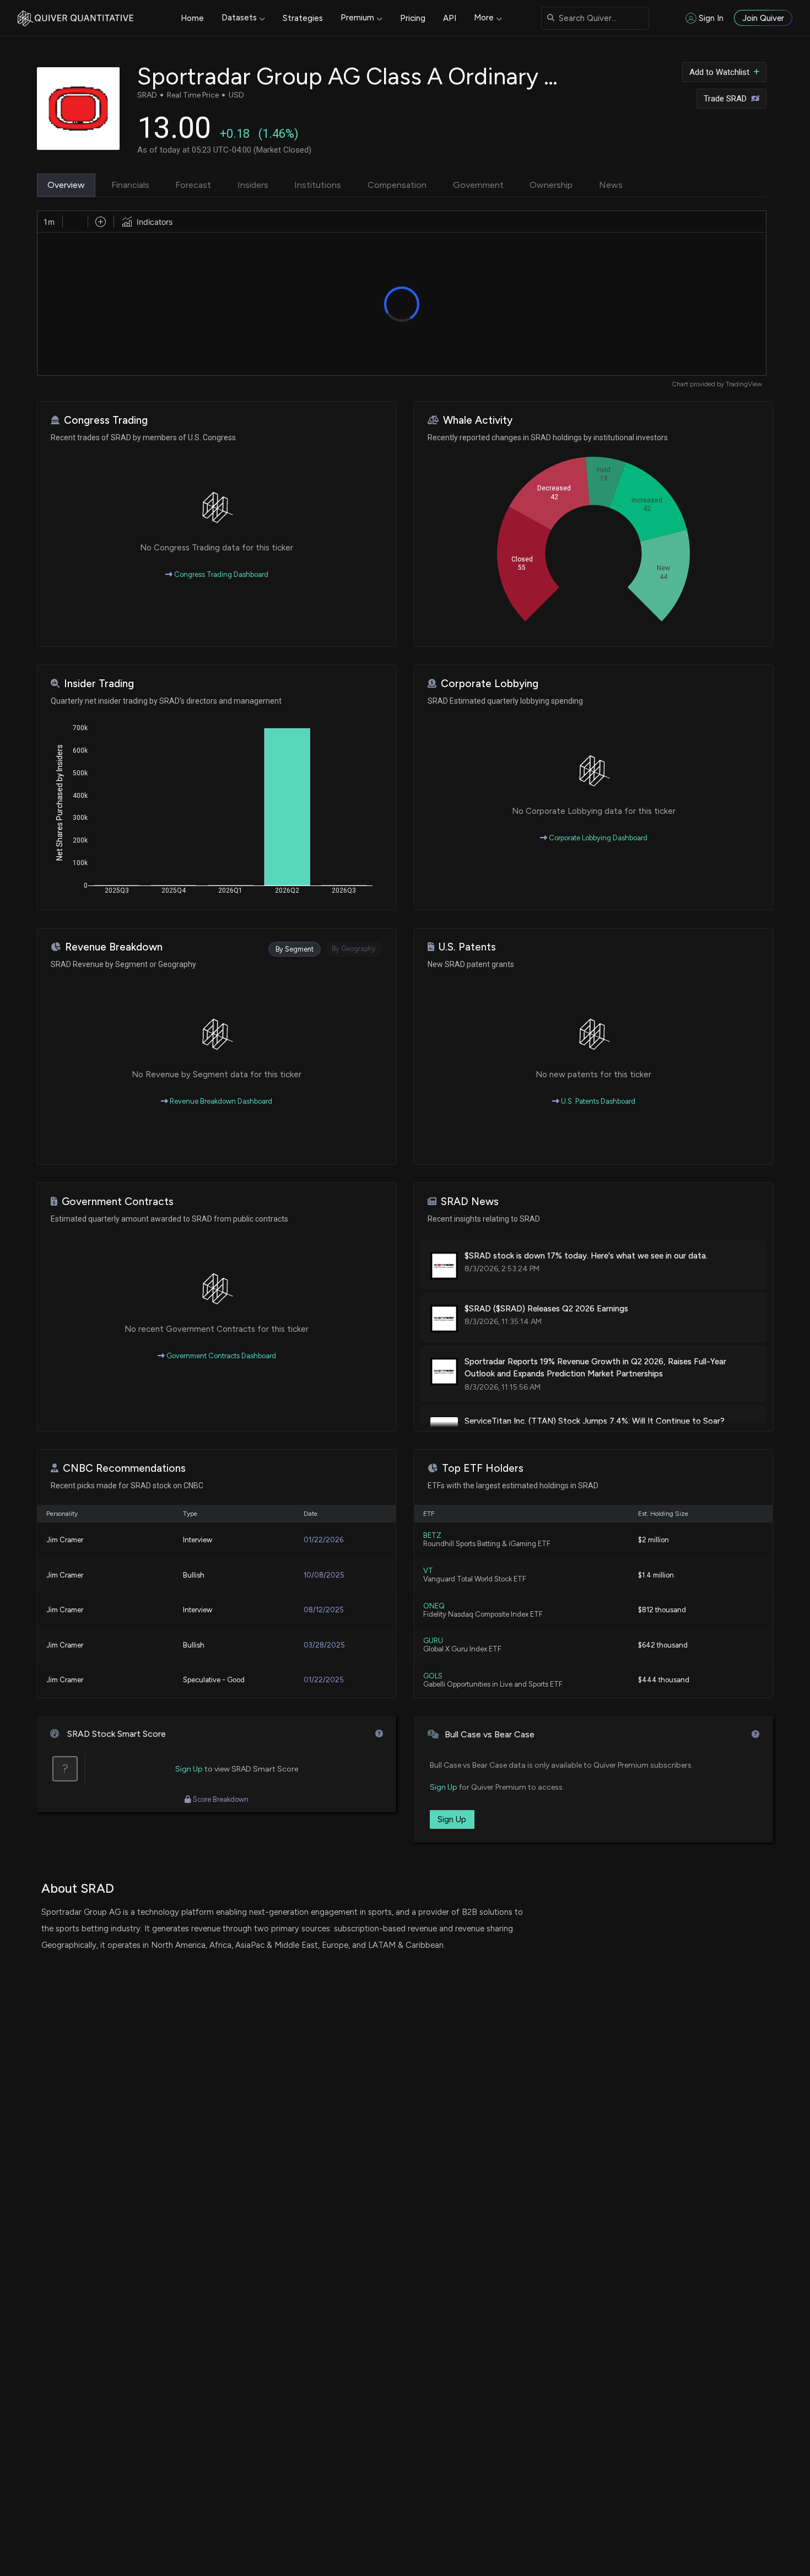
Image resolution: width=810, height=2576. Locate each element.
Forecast (193, 185)
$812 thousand (662, 1610)
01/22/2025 (324, 1680)
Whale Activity (478, 420)
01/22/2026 (323, 1540)
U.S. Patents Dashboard (597, 1101)
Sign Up (189, 1769)
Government (478, 185)
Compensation (397, 185)
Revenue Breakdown (114, 947)
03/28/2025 (324, 1645)
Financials (130, 185)
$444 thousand (664, 1680)
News (611, 185)
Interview (198, 1540)
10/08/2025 (324, 1575)
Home (192, 18)
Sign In (711, 18)
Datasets (239, 18)
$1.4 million (656, 1575)
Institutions (318, 185)
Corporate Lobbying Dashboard (597, 838)
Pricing (413, 18)
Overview (66, 185)
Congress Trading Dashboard (220, 574)
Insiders (253, 185)
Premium (357, 18)
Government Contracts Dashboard (220, 1356)
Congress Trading (106, 420)
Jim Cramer (65, 1540)
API (450, 18)
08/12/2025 (324, 1610)
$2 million (654, 1540)
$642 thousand (663, 1645)
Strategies (303, 18)
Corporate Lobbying (490, 684)
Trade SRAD (725, 99)
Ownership (551, 185)
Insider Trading (99, 684)
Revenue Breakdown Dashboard (220, 1101)
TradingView (744, 384)
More (484, 18)
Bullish (194, 1575)
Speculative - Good (214, 1680)
